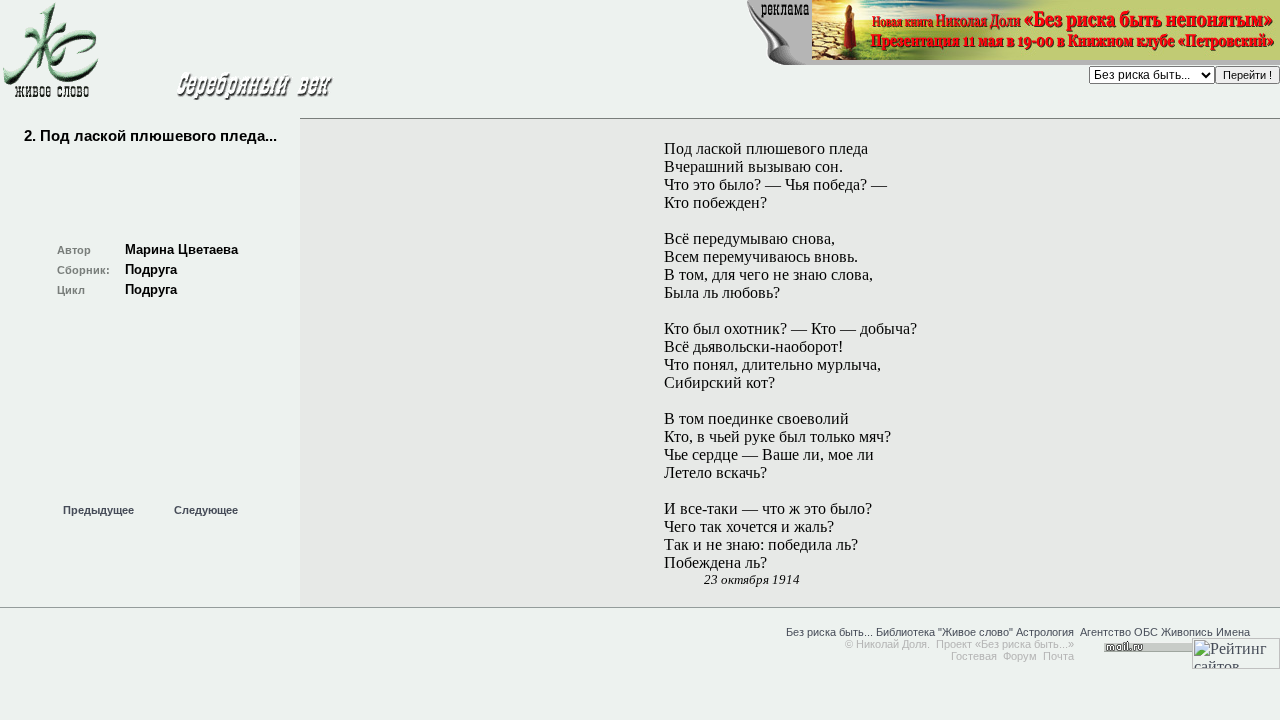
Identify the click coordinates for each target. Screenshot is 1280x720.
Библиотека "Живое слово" (943, 632)
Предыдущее (98, 510)
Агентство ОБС (1119, 632)
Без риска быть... (829, 632)
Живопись (1187, 632)
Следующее (206, 510)
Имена (1233, 632)
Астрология (1045, 632)
